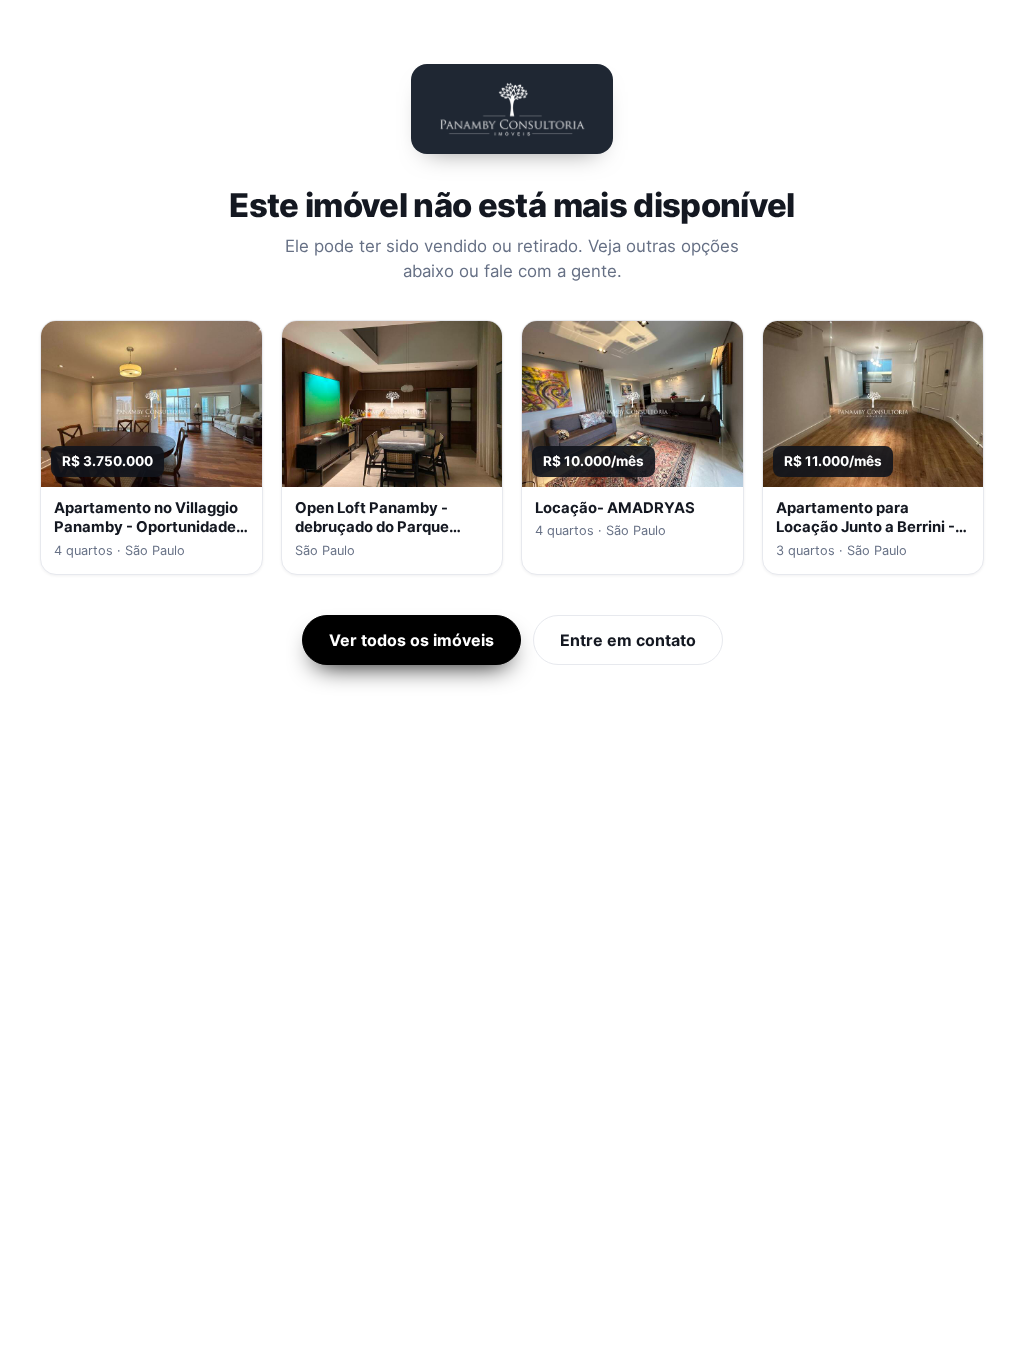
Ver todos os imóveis (411, 640)
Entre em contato (628, 640)
